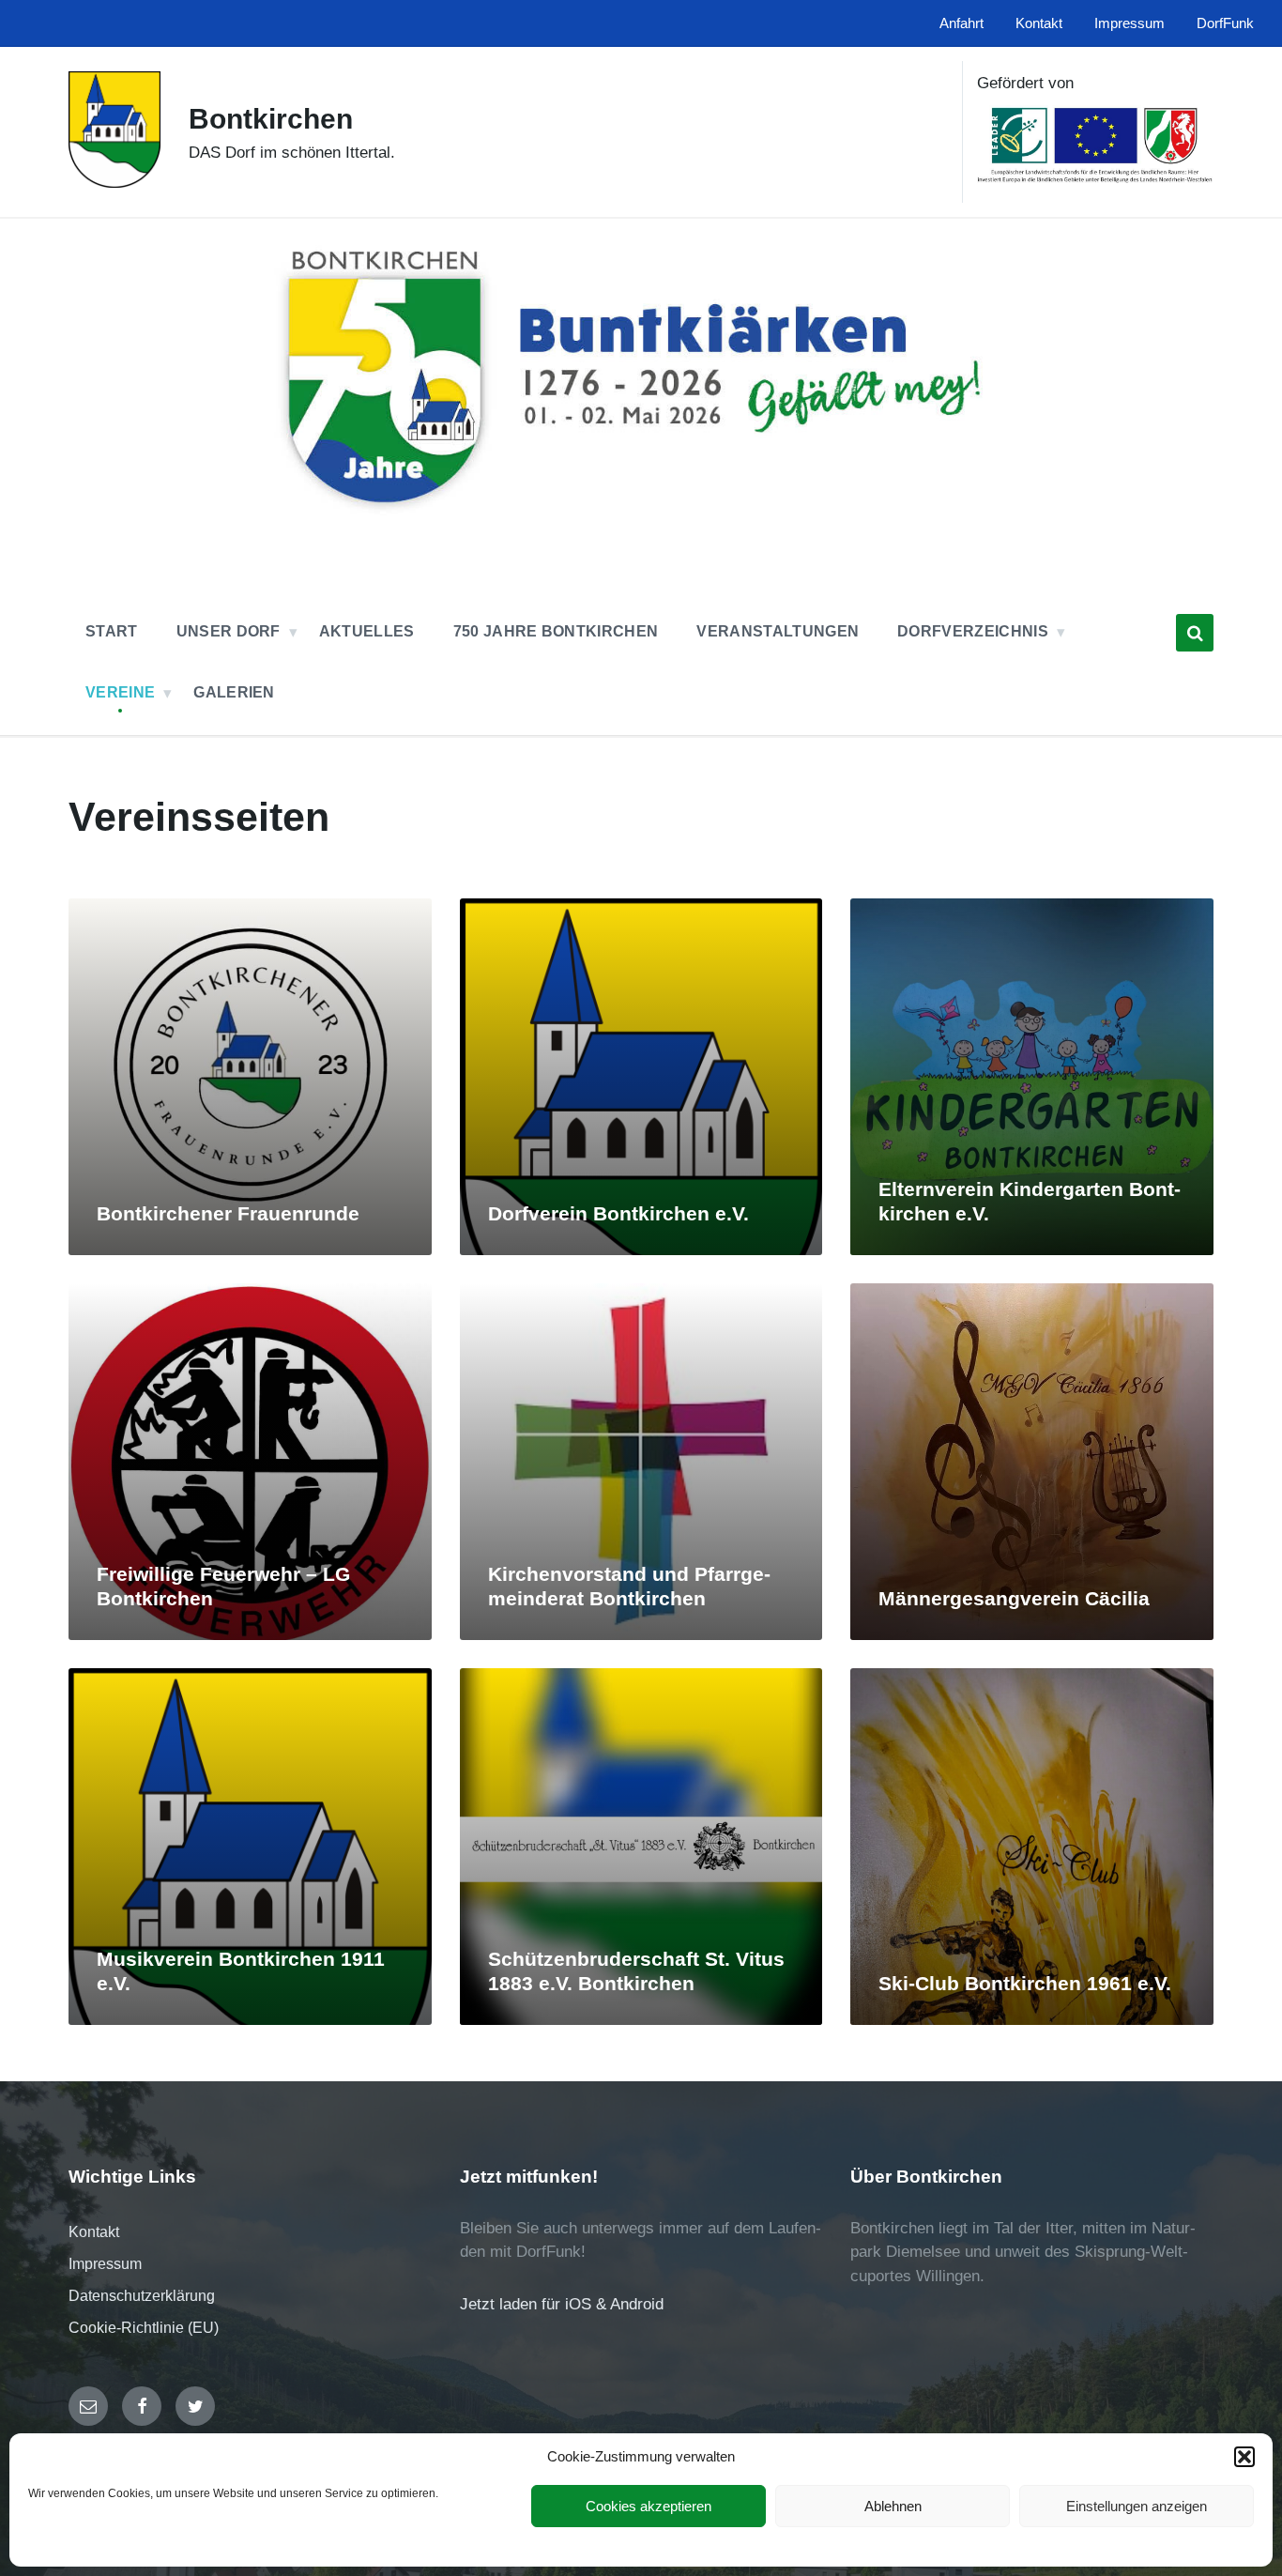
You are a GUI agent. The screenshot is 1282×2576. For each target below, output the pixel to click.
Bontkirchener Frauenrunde (228, 1214)
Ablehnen (893, 2506)
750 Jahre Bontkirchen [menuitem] (556, 631)
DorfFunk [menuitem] (1225, 23)
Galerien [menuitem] (234, 692)
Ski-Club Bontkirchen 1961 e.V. (1025, 1984)
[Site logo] (114, 183)
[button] (1244, 2457)
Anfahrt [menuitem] (961, 23)
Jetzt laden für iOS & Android (562, 2304)
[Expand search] (1195, 633)
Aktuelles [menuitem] (367, 631)
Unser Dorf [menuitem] (229, 631)
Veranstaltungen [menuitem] (778, 631)
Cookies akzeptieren (649, 2506)
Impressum (105, 2264)
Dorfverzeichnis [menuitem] (973, 631)
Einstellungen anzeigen (1137, 2506)
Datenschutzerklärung (142, 2296)
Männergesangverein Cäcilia (1014, 1599)
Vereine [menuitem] (120, 692)
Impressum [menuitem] (1129, 23)
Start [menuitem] (112, 631)
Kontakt (94, 2232)
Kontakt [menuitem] (1039, 23)
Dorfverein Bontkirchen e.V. (618, 1214)
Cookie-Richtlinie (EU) (144, 2328)
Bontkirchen (271, 119)
